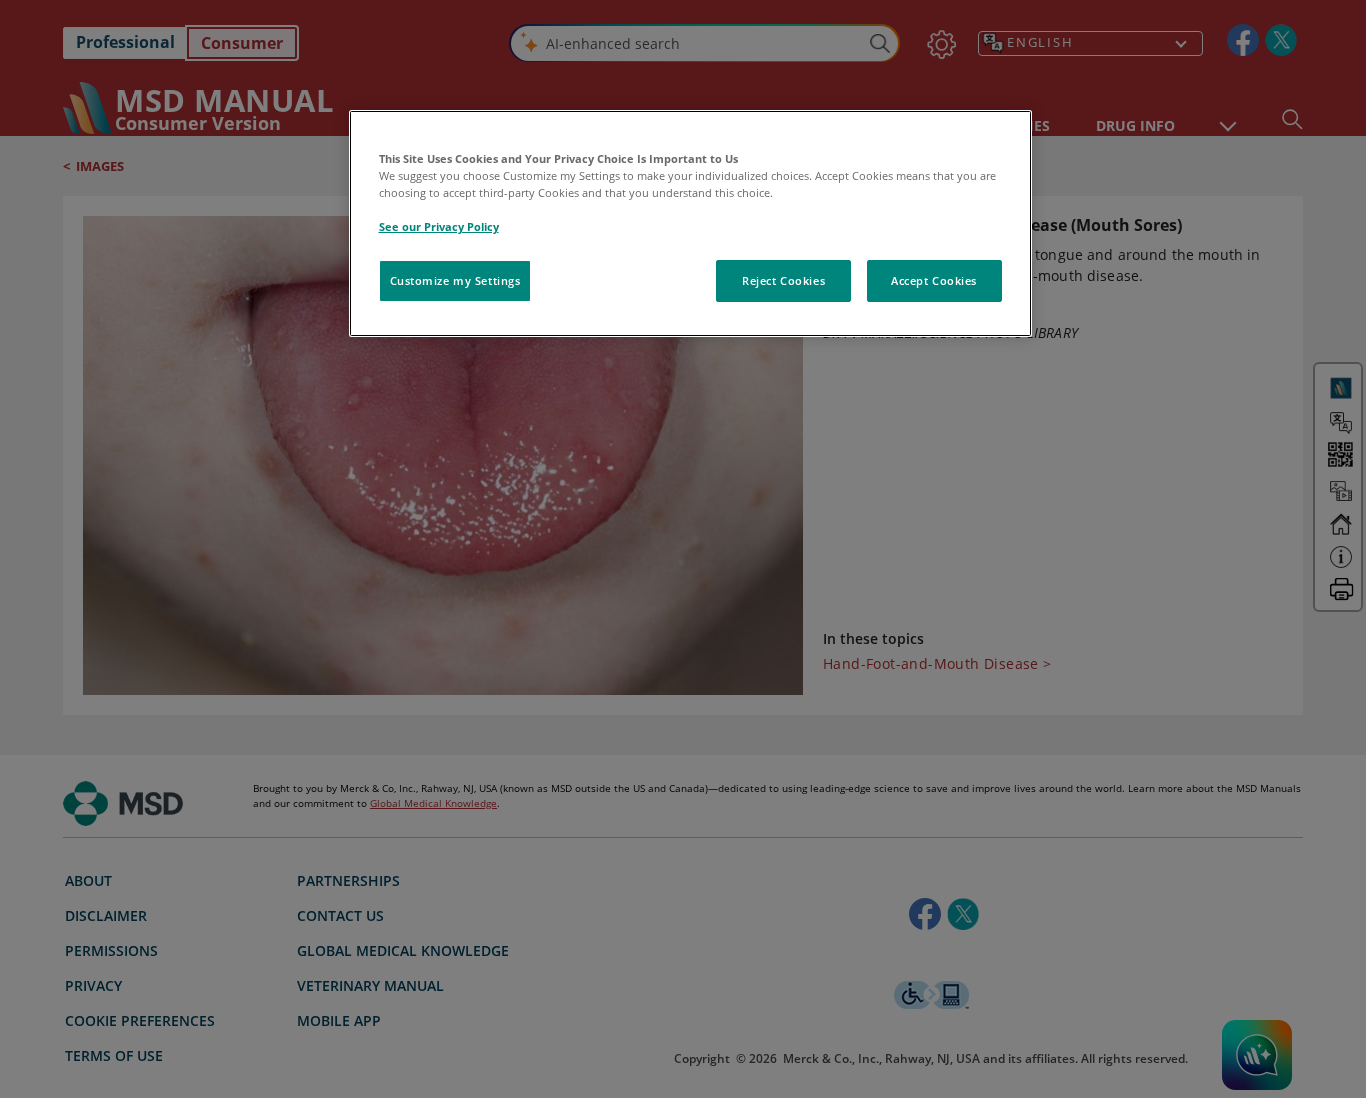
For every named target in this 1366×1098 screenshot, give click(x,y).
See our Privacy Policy (439, 226)
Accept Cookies (934, 280)
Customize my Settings (455, 280)
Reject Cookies (783, 280)
